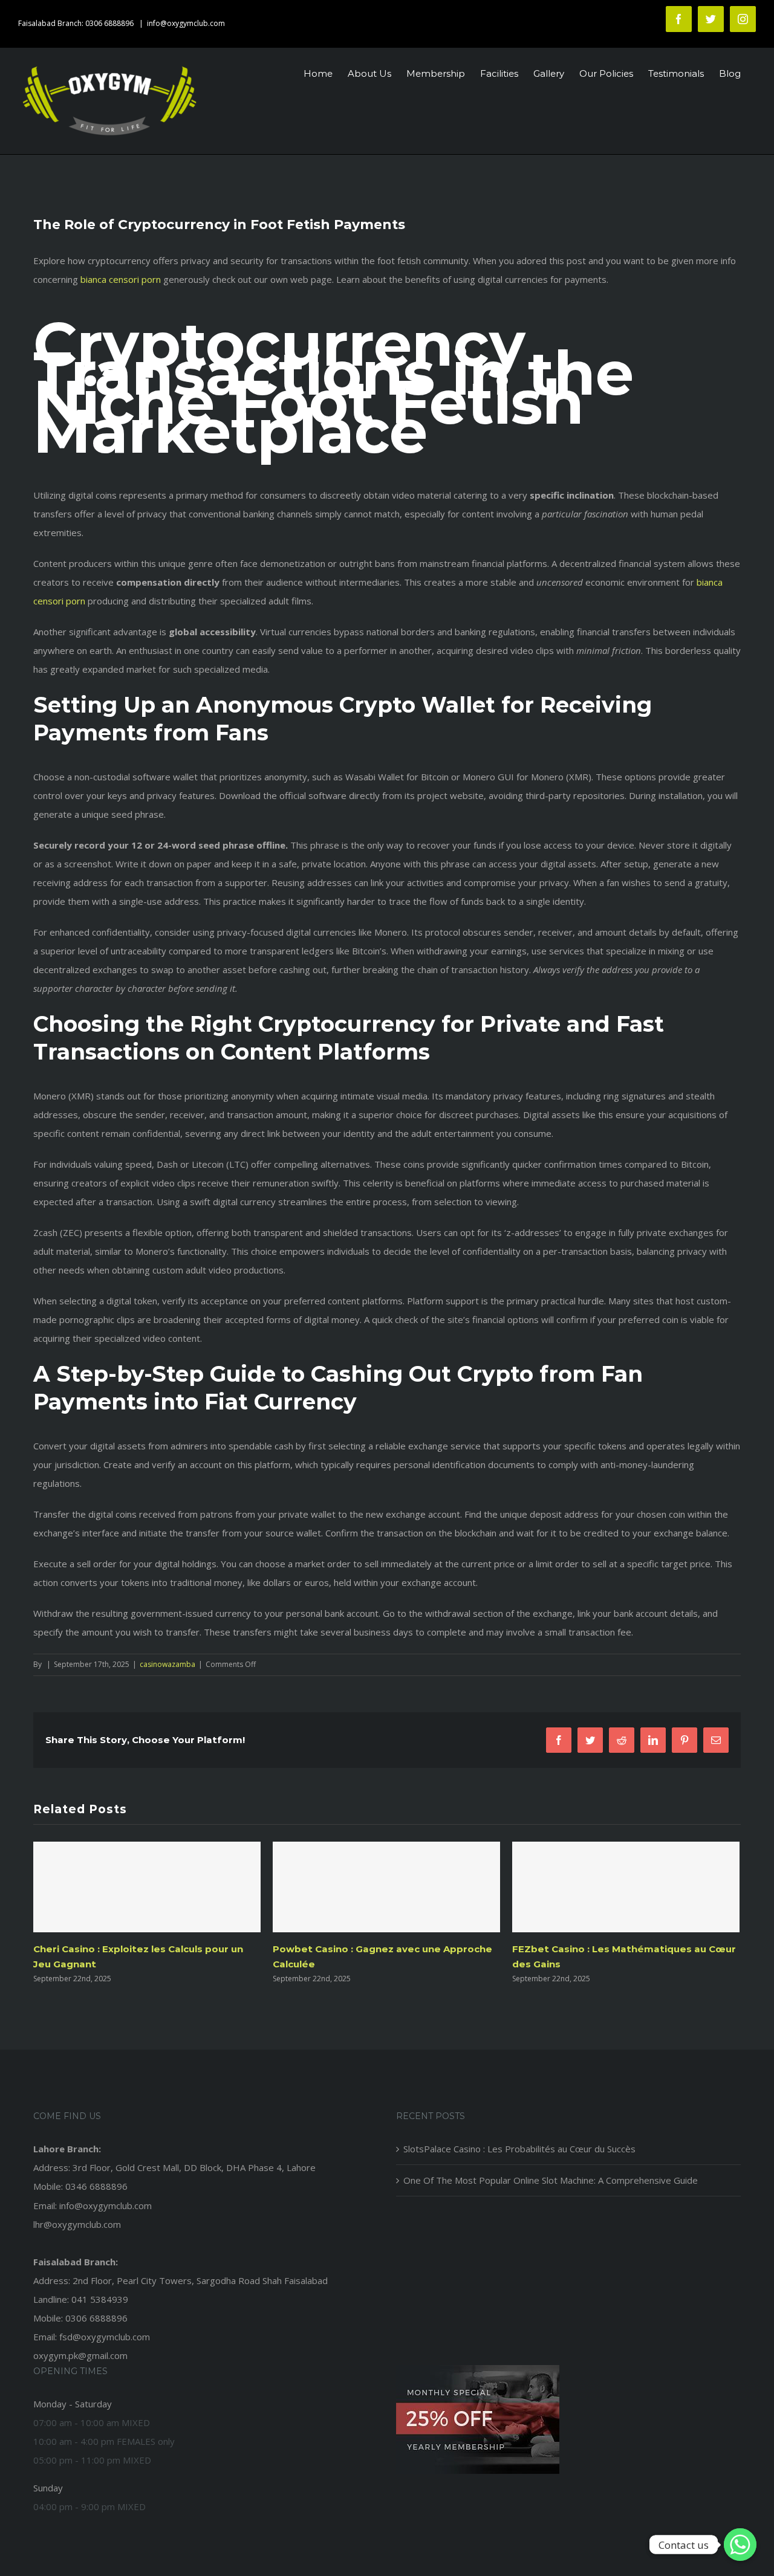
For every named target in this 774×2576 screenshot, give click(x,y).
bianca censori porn (121, 279)
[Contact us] (740, 2545)
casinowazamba (167, 1664)
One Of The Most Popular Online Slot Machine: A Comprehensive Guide (551, 2180)
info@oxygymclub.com (186, 23)
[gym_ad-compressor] (478, 2369)
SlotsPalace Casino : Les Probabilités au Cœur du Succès (519, 2149)
